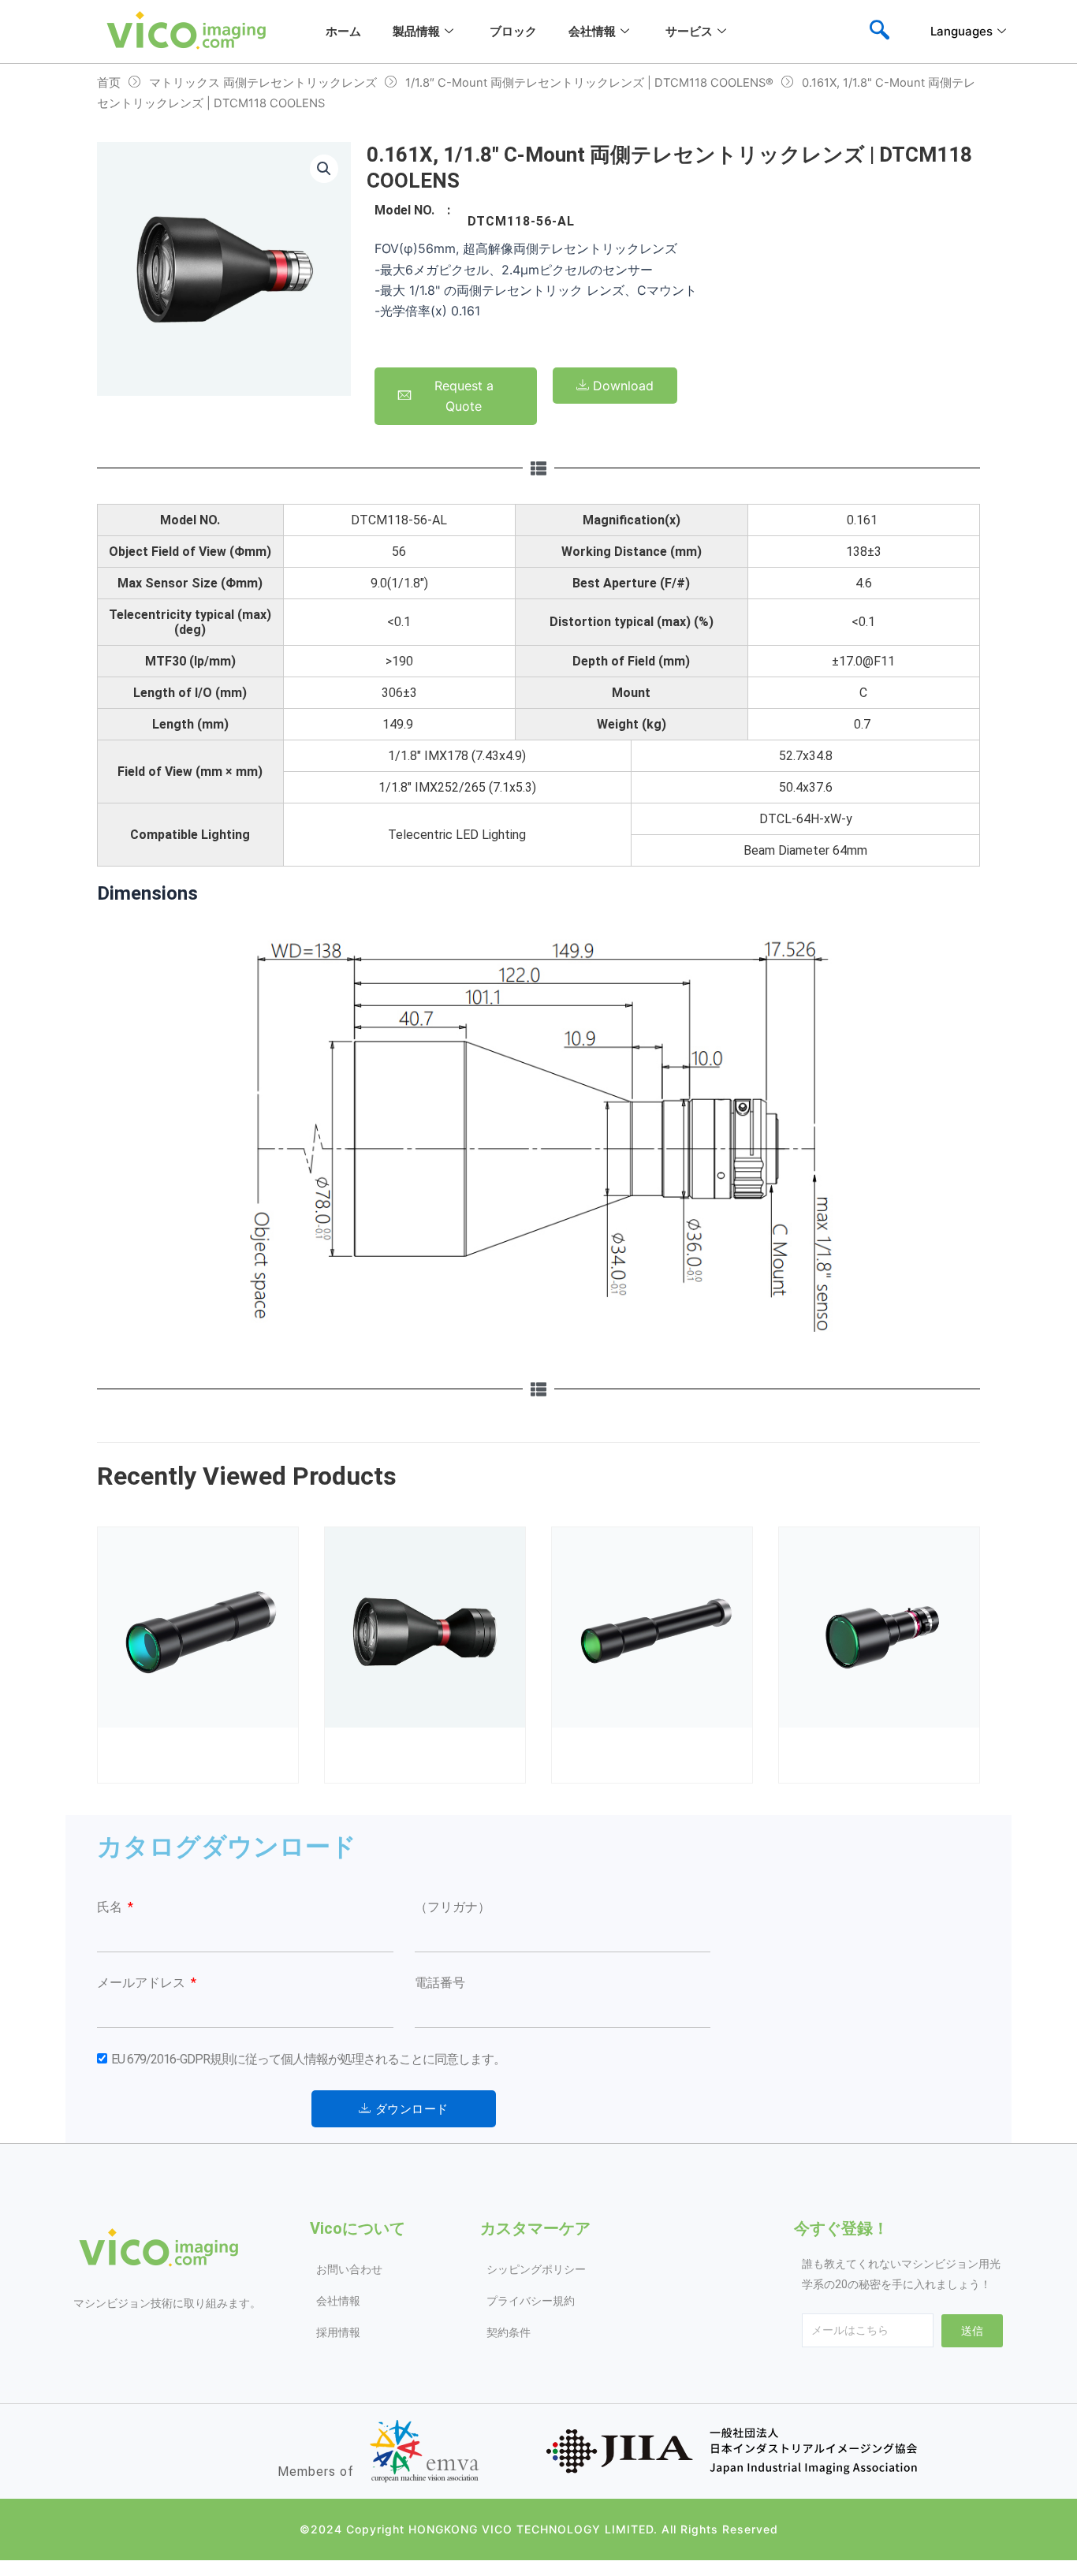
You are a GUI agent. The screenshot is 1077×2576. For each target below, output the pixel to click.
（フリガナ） (453, 1907)
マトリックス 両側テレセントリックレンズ (263, 83)
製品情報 (416, 31)
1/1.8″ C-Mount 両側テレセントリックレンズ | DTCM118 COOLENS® (589, 83)
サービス (689, 31)
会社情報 (592, 31)
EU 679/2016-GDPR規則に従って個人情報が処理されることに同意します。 (308, 2059)
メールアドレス (143, 1983)
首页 (109, 83)
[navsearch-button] (879, 32)
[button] (324, 169)
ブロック (513, 31)
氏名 (111, 1907)
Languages (961, 31)
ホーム (343, 31)
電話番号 (440, 1983)
